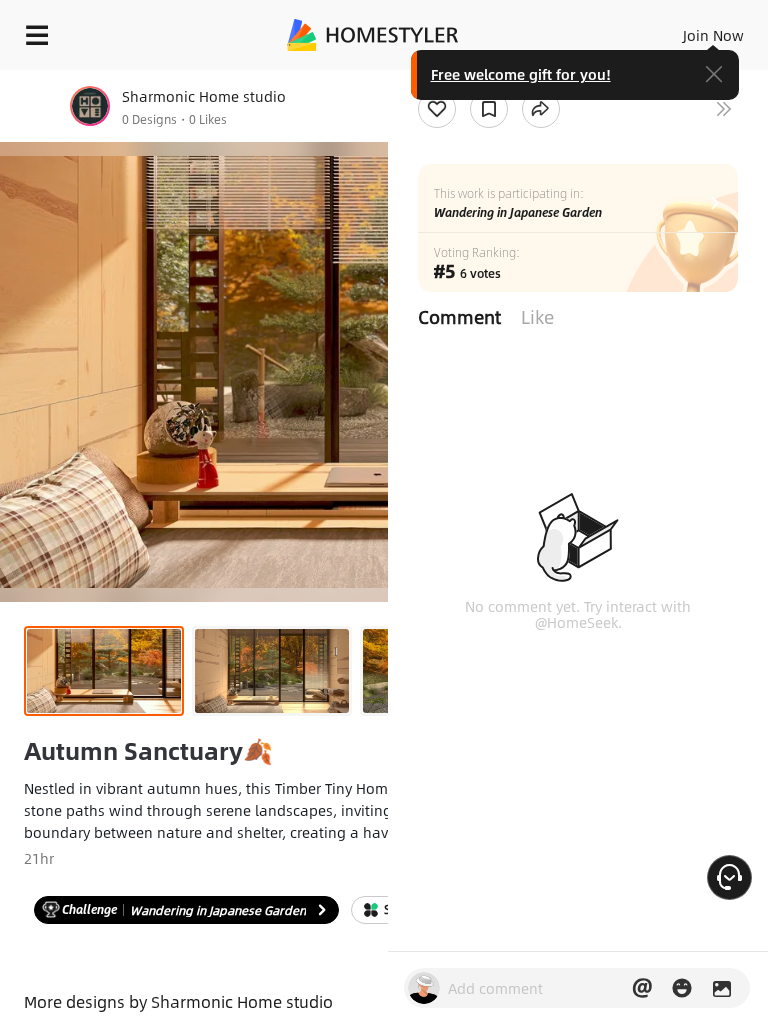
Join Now (713, 35)
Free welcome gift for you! (521, 74)
